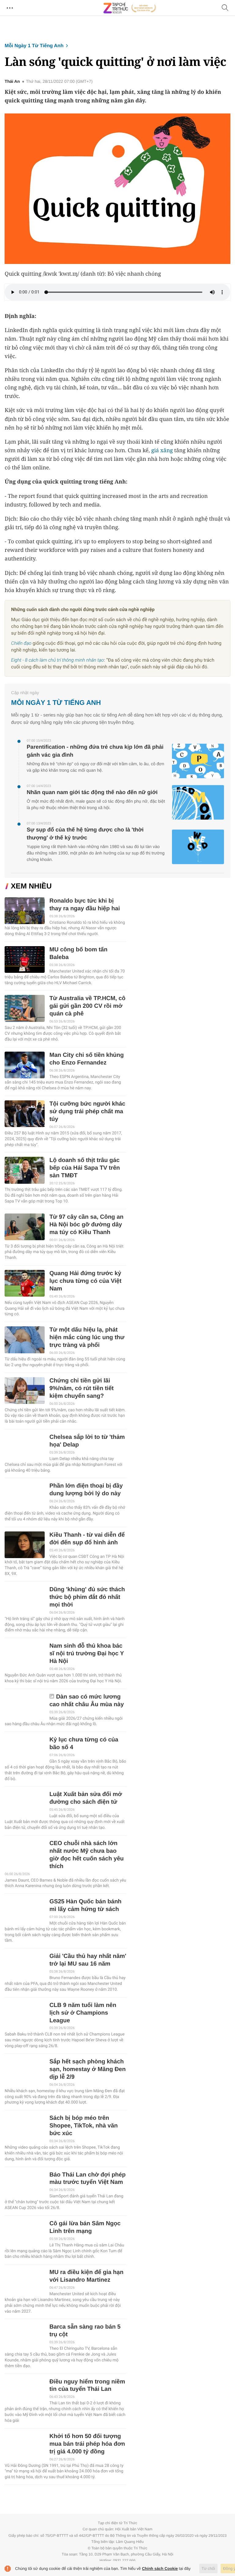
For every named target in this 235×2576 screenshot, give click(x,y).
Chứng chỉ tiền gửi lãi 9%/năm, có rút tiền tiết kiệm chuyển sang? (81, 1388)
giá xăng (162, 450)
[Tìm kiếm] (225, 8)
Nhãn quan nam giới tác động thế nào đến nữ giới (92, 792)
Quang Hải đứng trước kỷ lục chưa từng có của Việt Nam (85, 1281)
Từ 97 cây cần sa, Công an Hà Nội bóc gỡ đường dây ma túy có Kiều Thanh (86, 1225)
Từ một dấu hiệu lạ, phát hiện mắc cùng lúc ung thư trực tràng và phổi (87, 1338)
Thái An (12, 82)
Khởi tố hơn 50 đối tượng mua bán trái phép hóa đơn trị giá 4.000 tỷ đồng (87, 2444)
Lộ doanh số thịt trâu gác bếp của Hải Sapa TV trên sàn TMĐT (84, 1168)
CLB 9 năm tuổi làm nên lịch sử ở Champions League (83, 2013)
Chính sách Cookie (160, 2568)
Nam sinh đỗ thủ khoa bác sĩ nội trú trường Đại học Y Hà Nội (86, 1654)
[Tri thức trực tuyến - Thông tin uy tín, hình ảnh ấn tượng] (130, 8)
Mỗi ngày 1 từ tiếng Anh (34, 46)
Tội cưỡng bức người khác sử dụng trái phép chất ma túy (87, 1112)
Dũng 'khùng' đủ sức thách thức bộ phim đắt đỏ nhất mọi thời (87, 1597)
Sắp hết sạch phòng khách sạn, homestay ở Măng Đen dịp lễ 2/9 (87, 2069)
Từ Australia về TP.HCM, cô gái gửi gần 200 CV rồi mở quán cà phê (87, 1006)
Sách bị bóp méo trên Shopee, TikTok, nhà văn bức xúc (83, 2126)
